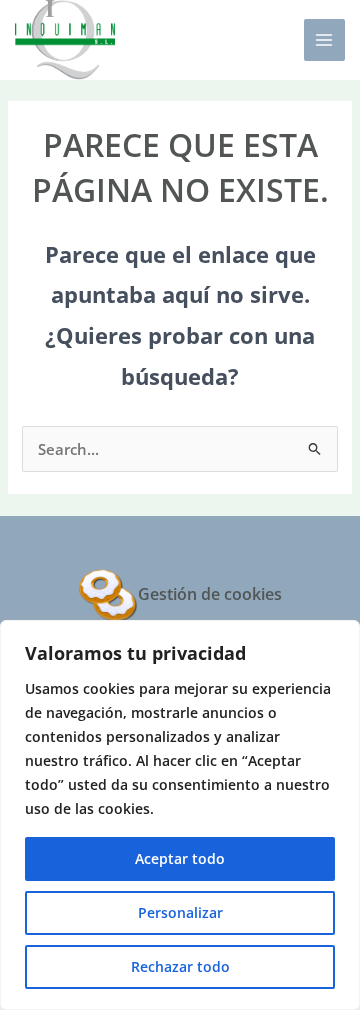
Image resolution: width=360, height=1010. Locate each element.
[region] (180, 815)
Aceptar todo (180, 858)
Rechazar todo (180, 966)
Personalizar (180, 912)
